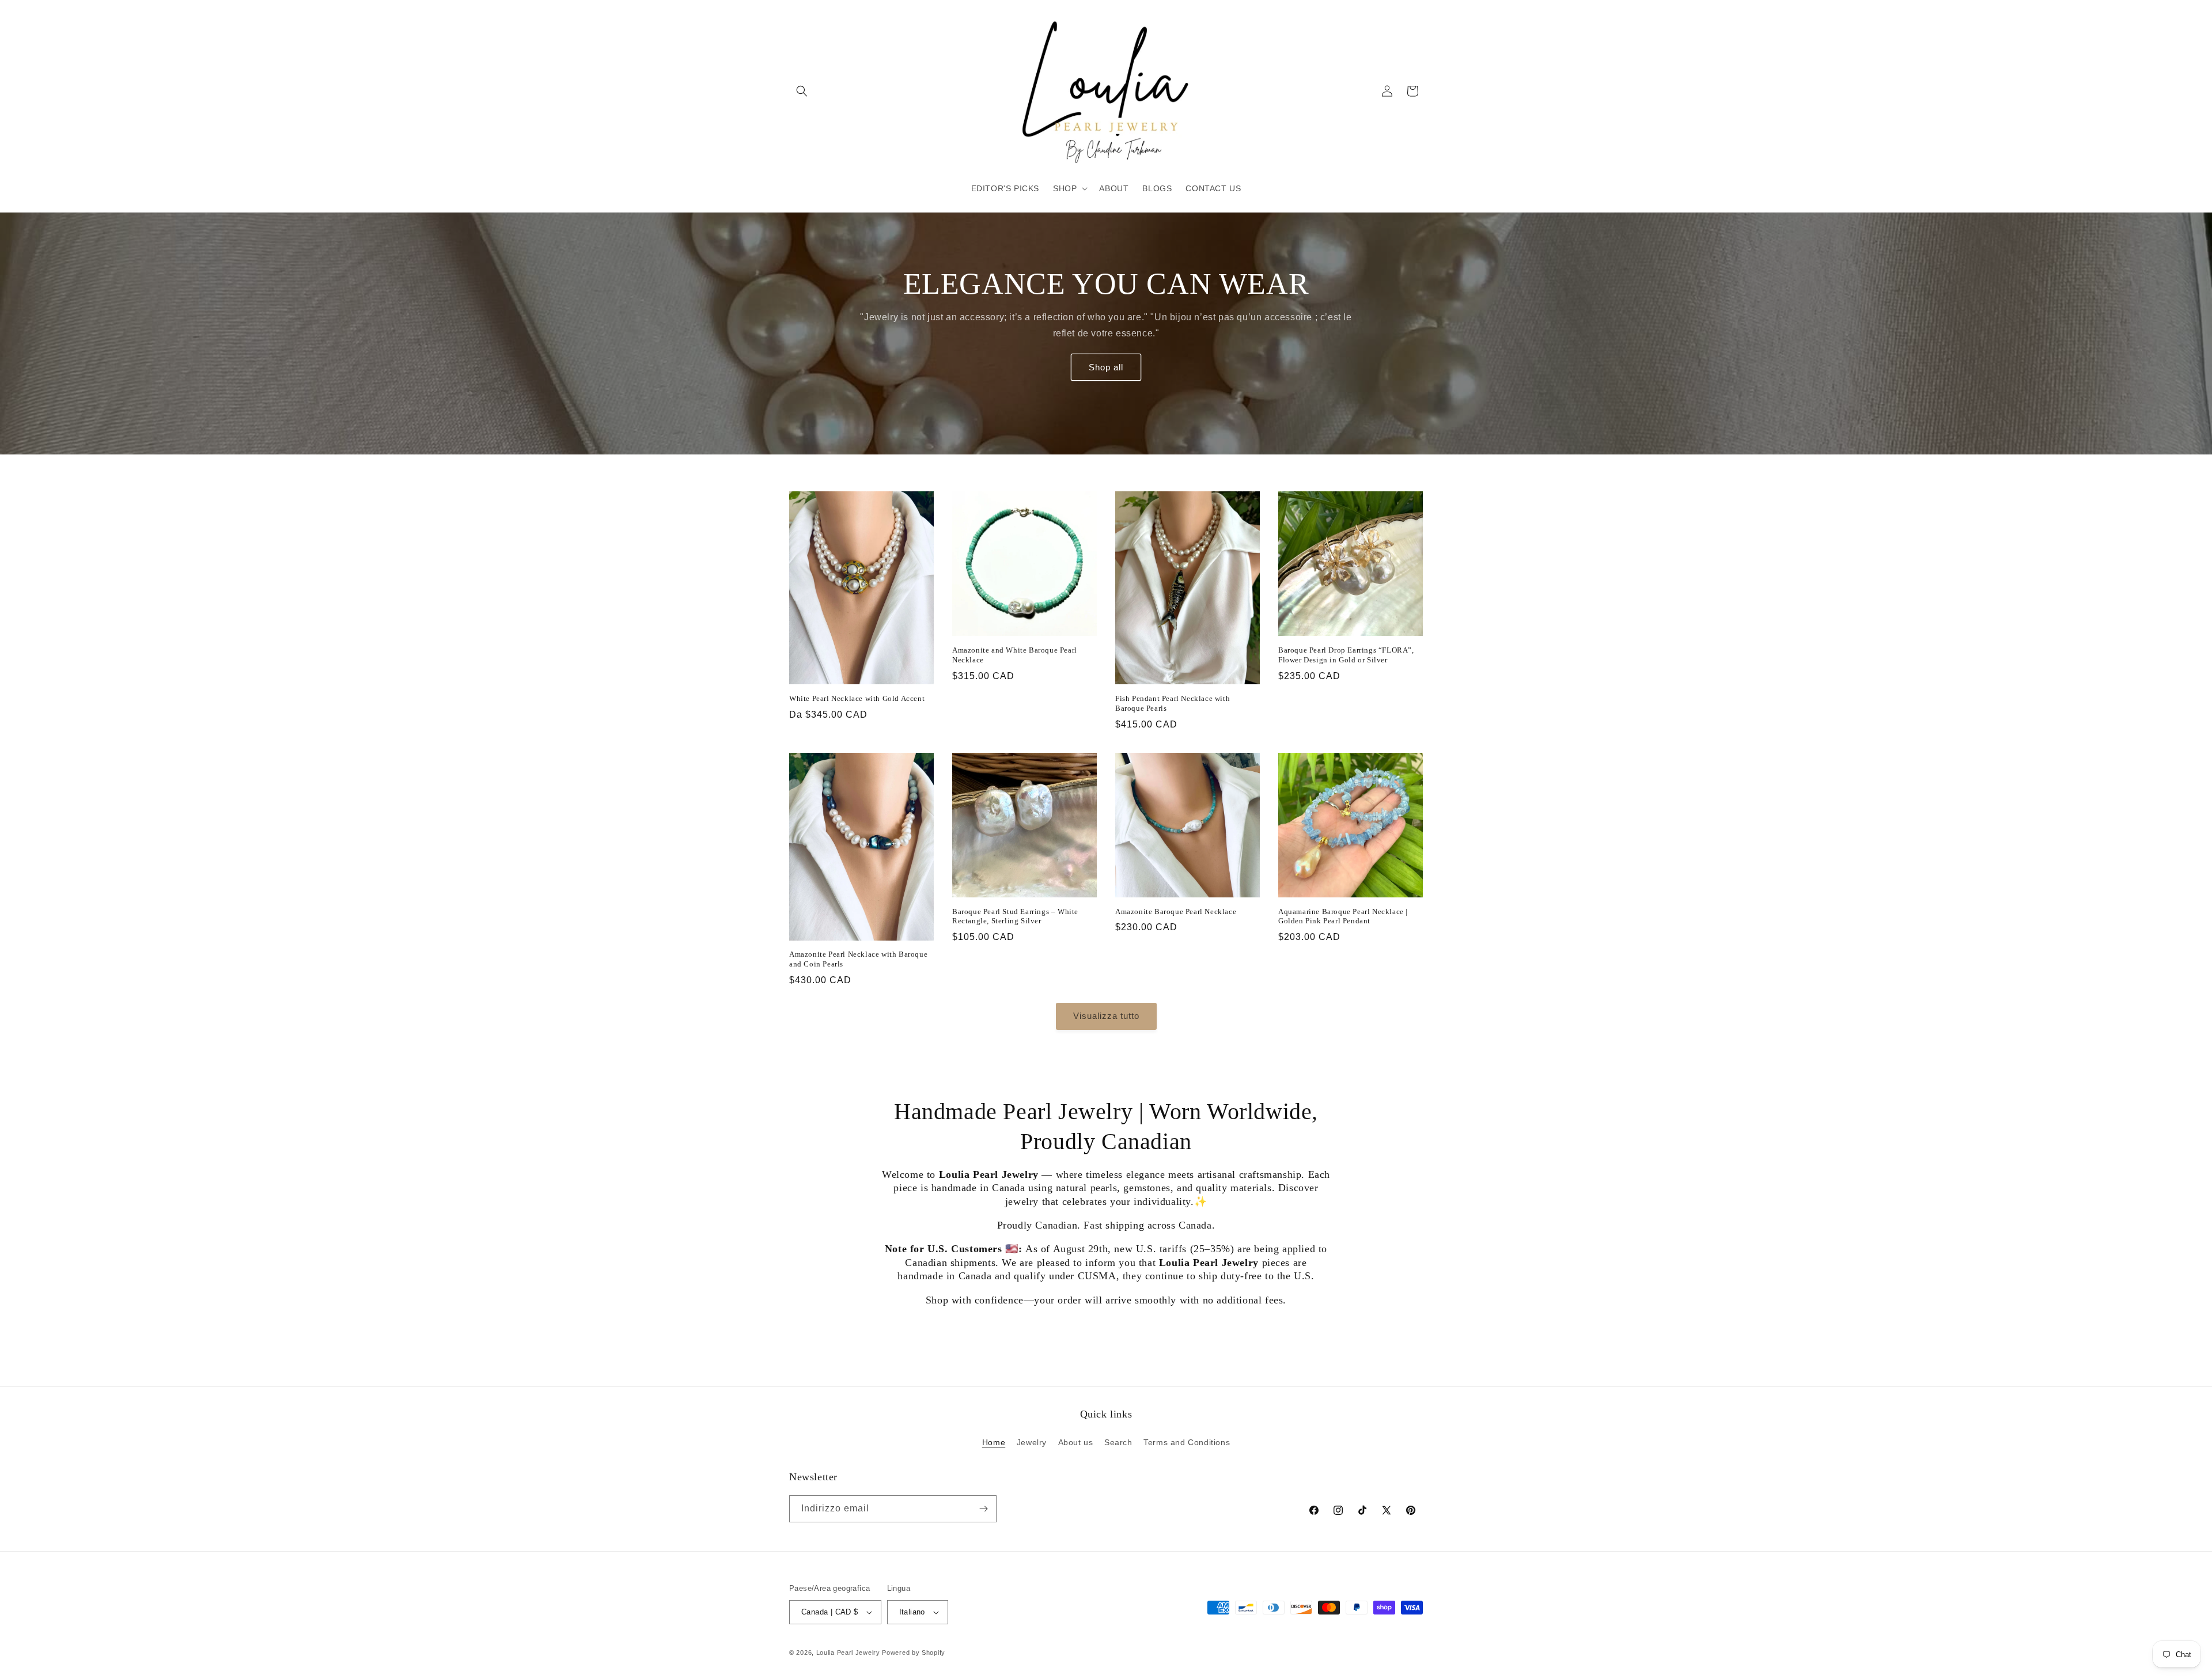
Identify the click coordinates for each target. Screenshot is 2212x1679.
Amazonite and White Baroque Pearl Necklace (1015, 655)
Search (1118, 1442)
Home (994, 1442)
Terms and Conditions (1187, 1442)
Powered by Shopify (914, 1653)
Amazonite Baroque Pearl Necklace (1176, 911)
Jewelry (1032, 1442)
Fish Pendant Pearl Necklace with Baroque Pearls (1173, 703)
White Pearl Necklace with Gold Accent (857, 698)
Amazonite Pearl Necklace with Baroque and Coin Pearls (858, 959)
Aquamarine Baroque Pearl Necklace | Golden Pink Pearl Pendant (1343, 916)
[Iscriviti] (983, 1509)
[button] (802, 91)
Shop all (1106, 367)
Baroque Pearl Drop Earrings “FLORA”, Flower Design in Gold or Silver (1346, 655)
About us (1076, 1442)
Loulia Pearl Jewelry (848, 1653)
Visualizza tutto (1106, 1016)
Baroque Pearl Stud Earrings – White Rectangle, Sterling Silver (1015, 916)
